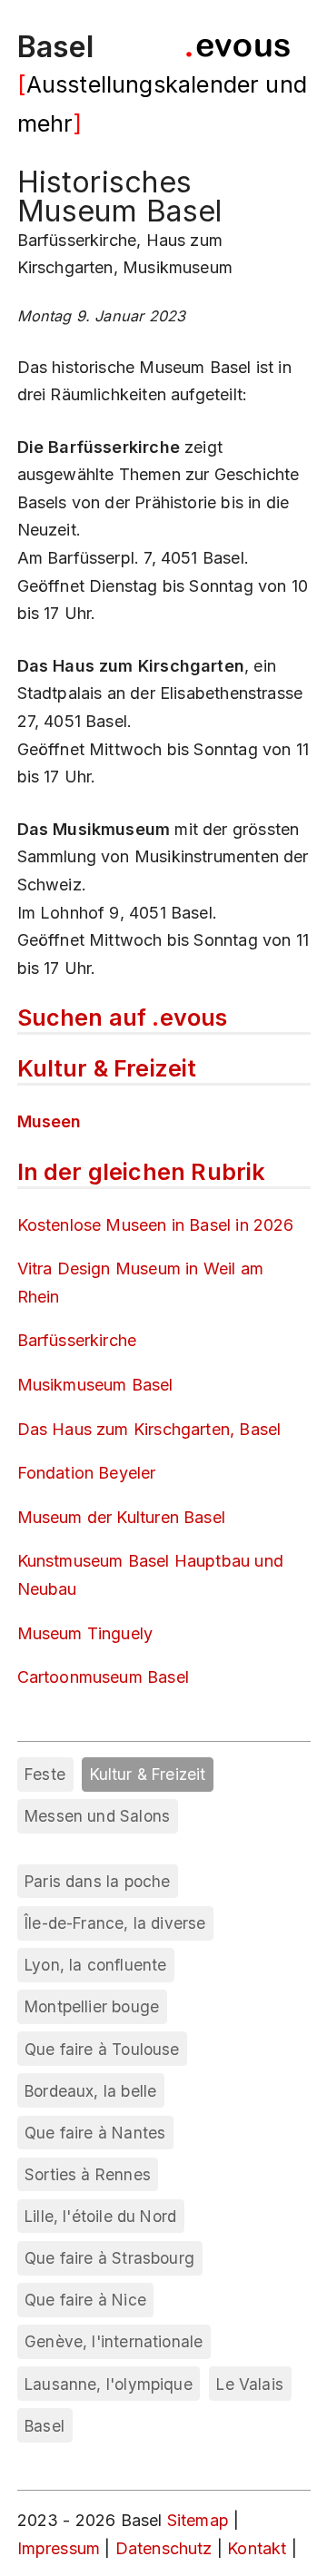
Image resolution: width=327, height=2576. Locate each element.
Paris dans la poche (97, 1881)
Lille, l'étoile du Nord (100, 2216)
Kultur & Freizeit (148, 1774)
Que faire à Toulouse (102, 2049)
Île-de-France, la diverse (115, 1923)
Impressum (61, 2548)
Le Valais (250, 2384)
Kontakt (259, 2548)
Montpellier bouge (92, 2006)
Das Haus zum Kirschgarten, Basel (149, 1429)
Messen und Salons (97, 1816)
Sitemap (198, 2520)
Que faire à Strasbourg (109, 2258)
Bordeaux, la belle (90, 2091)
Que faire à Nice (85, 2300)
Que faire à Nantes (95, 2133)
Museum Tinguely (85, 1633)
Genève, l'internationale (114, 2341)
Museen (50, 1121)
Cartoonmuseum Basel (103, 1677)
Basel (56, 47)
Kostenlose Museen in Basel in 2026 (156, 1225)
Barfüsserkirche (77, 1340)
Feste (45, 1774)
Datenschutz (164, 2548)
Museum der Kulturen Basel (122, 1517)
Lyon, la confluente (95, 1965)
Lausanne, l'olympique (109, 2384)
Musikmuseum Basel (95, 1385)
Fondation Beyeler (87, 1473)
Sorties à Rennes (88, 2174)
